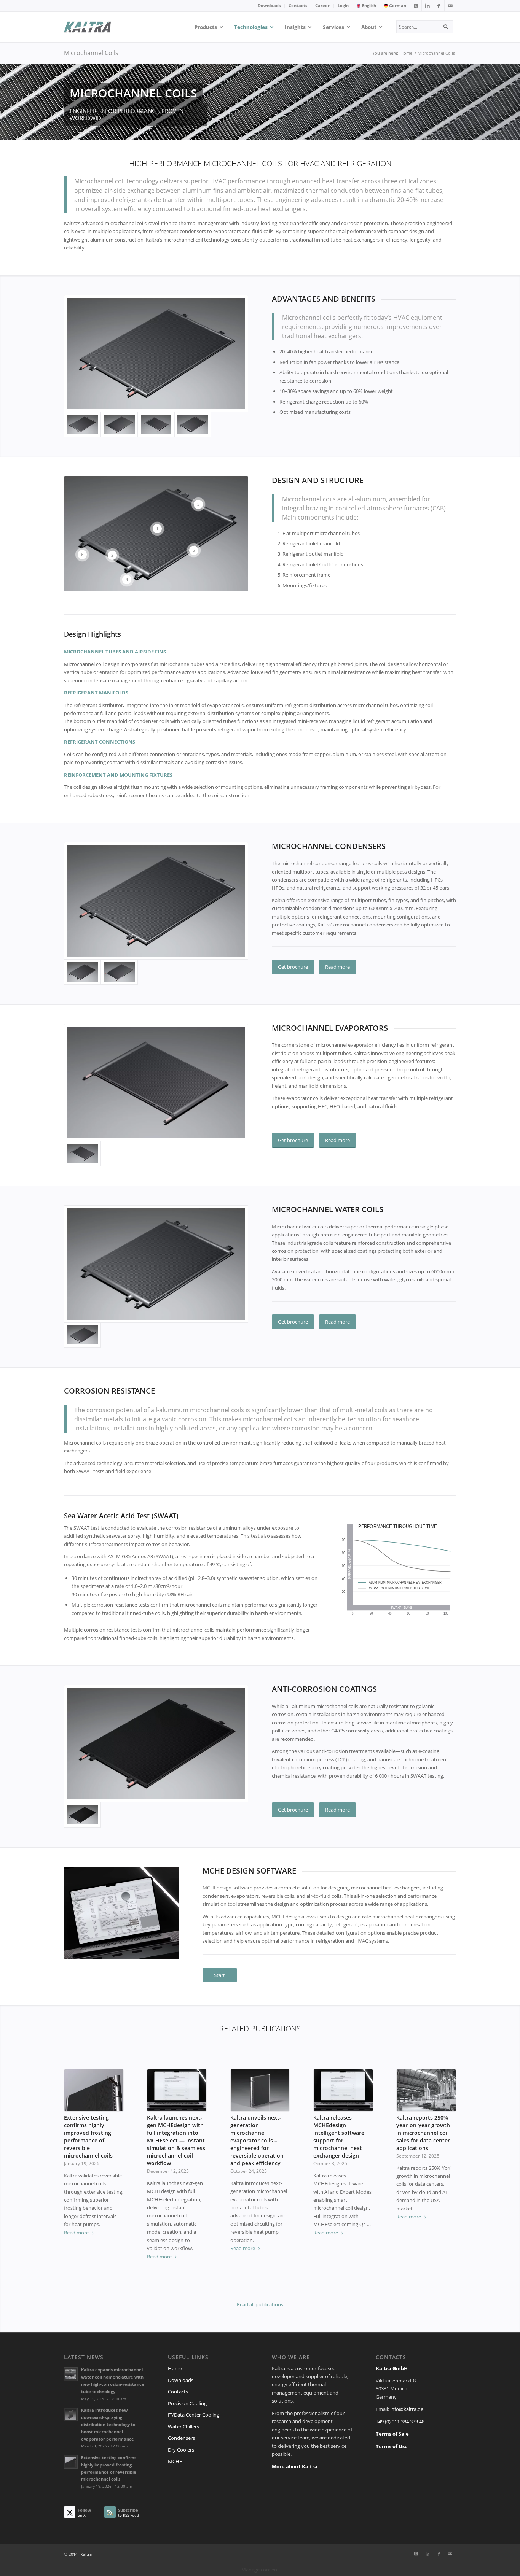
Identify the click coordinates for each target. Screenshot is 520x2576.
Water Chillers (183, 2427)
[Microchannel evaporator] (156, 424)
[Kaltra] (97, 27)
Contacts (298, 6)
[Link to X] (416, 6)
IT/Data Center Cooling (194, 2415)
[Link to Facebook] (439, 6)
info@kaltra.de (407, 2409)
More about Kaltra (295, 2466)
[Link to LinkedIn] (427, 6)
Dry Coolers (181, 2450)
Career (322, 6)
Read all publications (260, 2304)
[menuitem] (269, 6)
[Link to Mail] (450, 6)
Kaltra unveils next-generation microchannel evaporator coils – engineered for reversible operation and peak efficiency (257, 2140)
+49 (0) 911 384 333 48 (400, 2422)
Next (445, 2142)
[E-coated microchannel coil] (156, 1744)
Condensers (181, 2438)
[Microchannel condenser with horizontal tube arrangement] (156, 354)
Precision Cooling (187, 2403)
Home (175, 2368)
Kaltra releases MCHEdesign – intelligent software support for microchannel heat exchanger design (339, 2137)
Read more (76, 2233)
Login (343, 6)
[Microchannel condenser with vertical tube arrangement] (119, 424)
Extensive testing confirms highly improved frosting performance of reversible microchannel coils (88, 2137)
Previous (75, 2142)
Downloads (269, 6)
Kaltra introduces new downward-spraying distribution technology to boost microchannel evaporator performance (108, 2424)
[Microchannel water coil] (193, 424)
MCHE (175, 2461)
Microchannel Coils (91, 53)
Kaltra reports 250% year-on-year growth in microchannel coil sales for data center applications (423, 2133)
